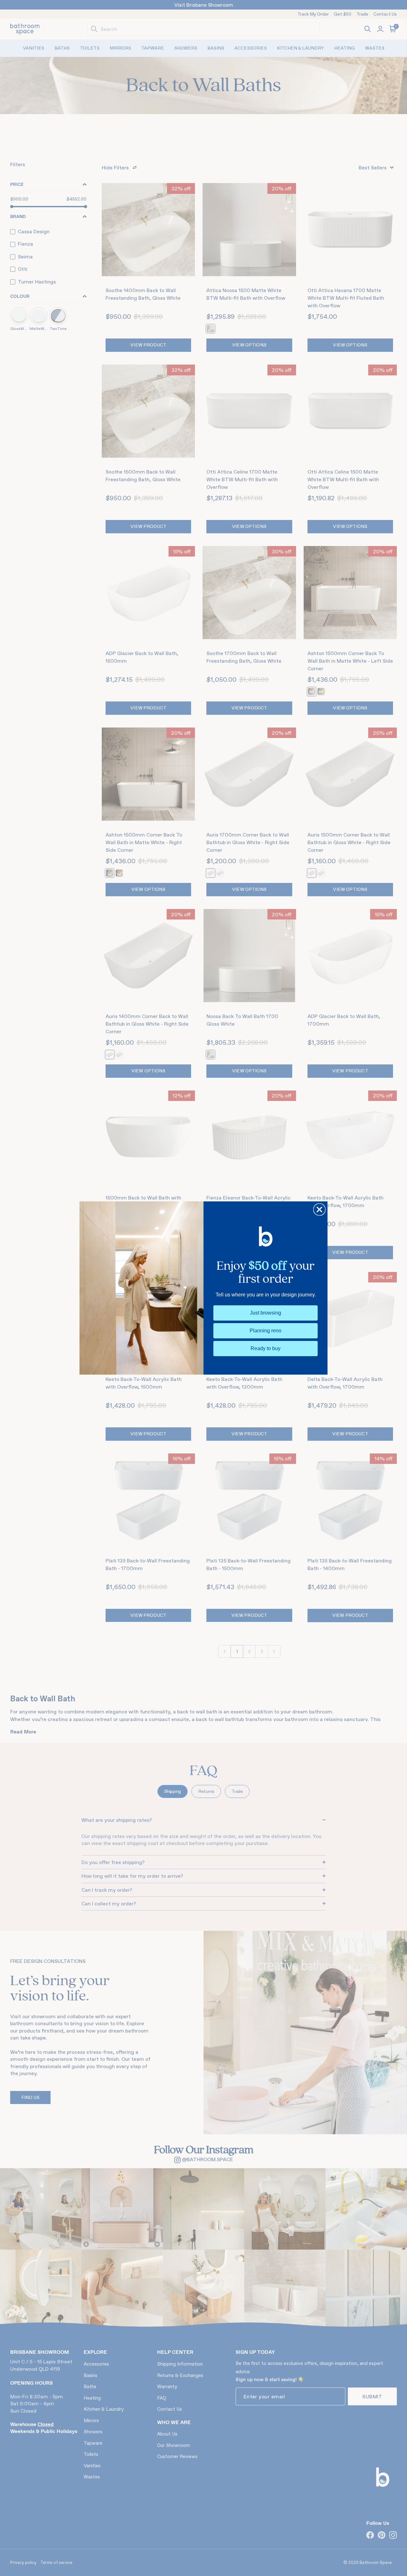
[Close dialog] (319, 1209)
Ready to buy (266, 1348)
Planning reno (266, 1331)
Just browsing (266, 1313)
